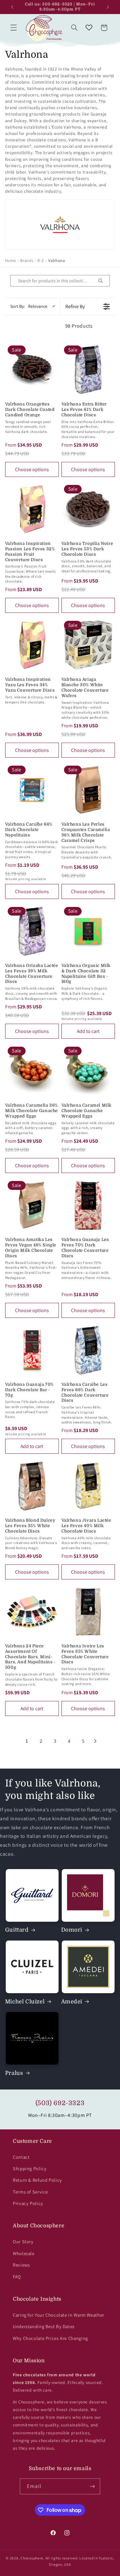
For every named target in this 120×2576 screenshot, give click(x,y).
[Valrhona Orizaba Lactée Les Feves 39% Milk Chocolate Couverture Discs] (32, 931)
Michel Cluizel (25, 2002)
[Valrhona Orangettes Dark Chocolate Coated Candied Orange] (32, 370)
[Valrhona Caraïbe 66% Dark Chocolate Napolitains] (32, 790)
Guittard (17, 1930)
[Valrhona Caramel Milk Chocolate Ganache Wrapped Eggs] (88, 1071)
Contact (21, 2157)
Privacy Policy (28, 2203)
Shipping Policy (30, 2168)
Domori (72, 1930)
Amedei (72, 2002)
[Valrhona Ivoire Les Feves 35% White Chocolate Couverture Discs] (88, 1612)
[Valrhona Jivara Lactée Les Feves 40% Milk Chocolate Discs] (88, 1486)
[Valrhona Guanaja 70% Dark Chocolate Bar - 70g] (32, 1350)
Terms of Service (30, 2192)
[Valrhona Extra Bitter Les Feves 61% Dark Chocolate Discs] (88, 370)
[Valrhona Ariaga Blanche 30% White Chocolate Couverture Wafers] (88, 645)
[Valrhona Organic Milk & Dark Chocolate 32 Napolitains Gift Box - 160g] (88, 931)
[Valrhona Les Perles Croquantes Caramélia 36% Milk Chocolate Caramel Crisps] (88, 790)
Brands (27, 260)
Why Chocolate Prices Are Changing (50, 2338)
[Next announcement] (108, 7)
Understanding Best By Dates (44, 2326)
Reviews (21, 2265)
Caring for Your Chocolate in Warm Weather (59, 2315)
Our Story (23, 2242)
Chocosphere (32, 2558)
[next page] (95, 1741)
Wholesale (24, 2253)
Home (11, 260)
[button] (13, 28)
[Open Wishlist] (89, 28)
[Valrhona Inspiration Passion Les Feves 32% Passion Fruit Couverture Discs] (32, 509)
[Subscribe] (92, 2486)
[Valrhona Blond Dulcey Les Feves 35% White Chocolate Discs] (32, 1486)
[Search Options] (103, 281)
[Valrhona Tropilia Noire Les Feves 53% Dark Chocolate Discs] (88, 509)
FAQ (17, 2277)
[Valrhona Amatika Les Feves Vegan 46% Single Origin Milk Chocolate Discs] (32, 1205)
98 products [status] (79, 326)
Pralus (14, 2073)
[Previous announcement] (12, 7)
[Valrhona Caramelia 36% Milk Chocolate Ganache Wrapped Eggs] (32, 1071)
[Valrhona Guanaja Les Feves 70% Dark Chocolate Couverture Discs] (88, 1205)
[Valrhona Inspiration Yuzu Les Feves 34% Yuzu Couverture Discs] (32, 645)
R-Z (41, 260)
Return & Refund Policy (37, 2180)
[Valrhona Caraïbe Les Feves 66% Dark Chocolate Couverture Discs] (88, 1350)
